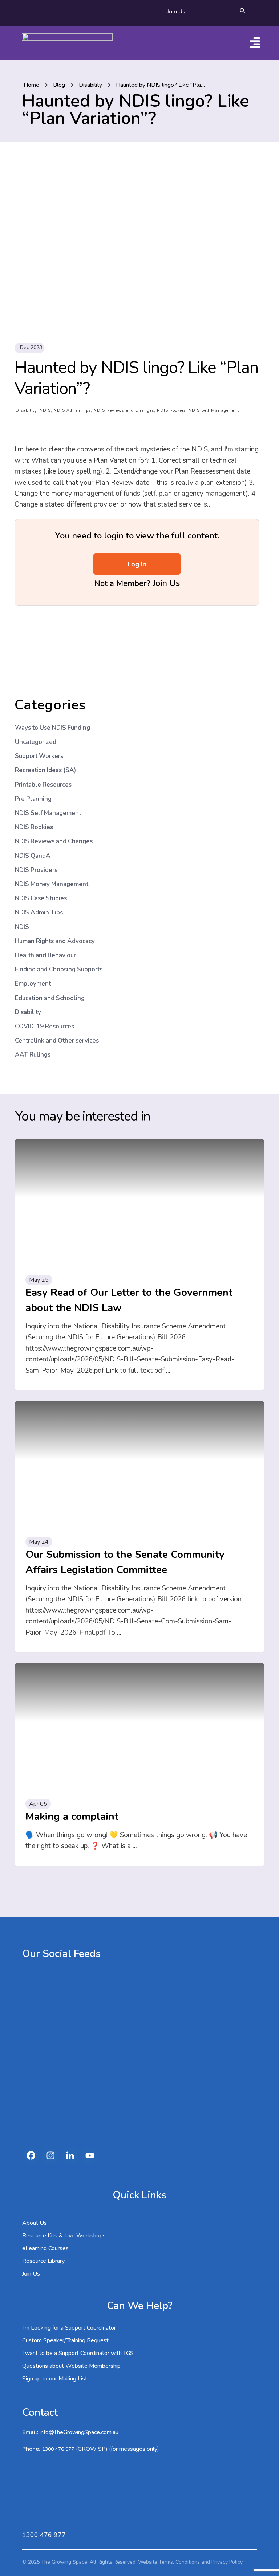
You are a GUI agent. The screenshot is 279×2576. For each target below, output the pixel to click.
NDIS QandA (33, 856)
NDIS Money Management (52, 884)
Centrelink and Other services (57, 1041)
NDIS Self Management (214, 411)
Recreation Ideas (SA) (45, 770)
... (168, 1371)
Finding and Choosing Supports (59, 969)
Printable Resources (43, 785)
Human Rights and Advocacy (55, 941)
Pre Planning (33, 799)
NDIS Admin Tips (72, 411)
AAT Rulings (33, 1055)
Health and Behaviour (45, 955)
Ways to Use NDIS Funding (52, 728)
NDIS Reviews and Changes (124, 411)
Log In (137, 564)
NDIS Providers (36, 870)
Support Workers (39, 756)
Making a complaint (72, 1817)
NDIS (45, 411)
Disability (26, 411)
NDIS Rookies (171, 411)
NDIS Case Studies (41, 898)
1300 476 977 (58, 2449)
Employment (33, 984)
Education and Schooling (50, 998)
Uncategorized (36, 742)
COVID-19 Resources (45, 1026)
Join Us (166, 583)
